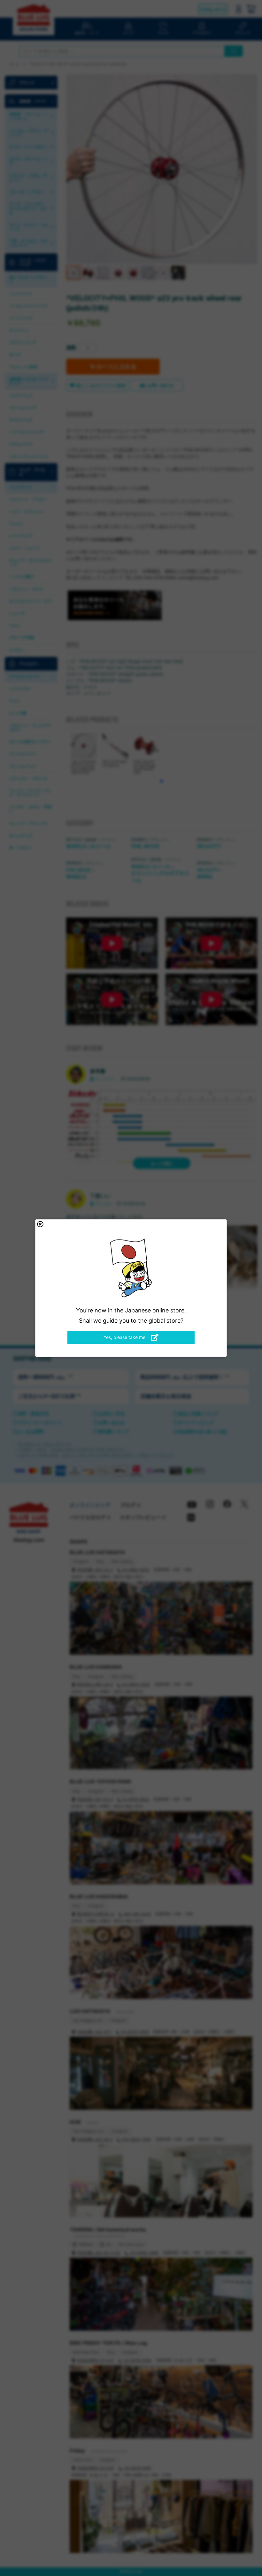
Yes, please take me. (126, 1337)
